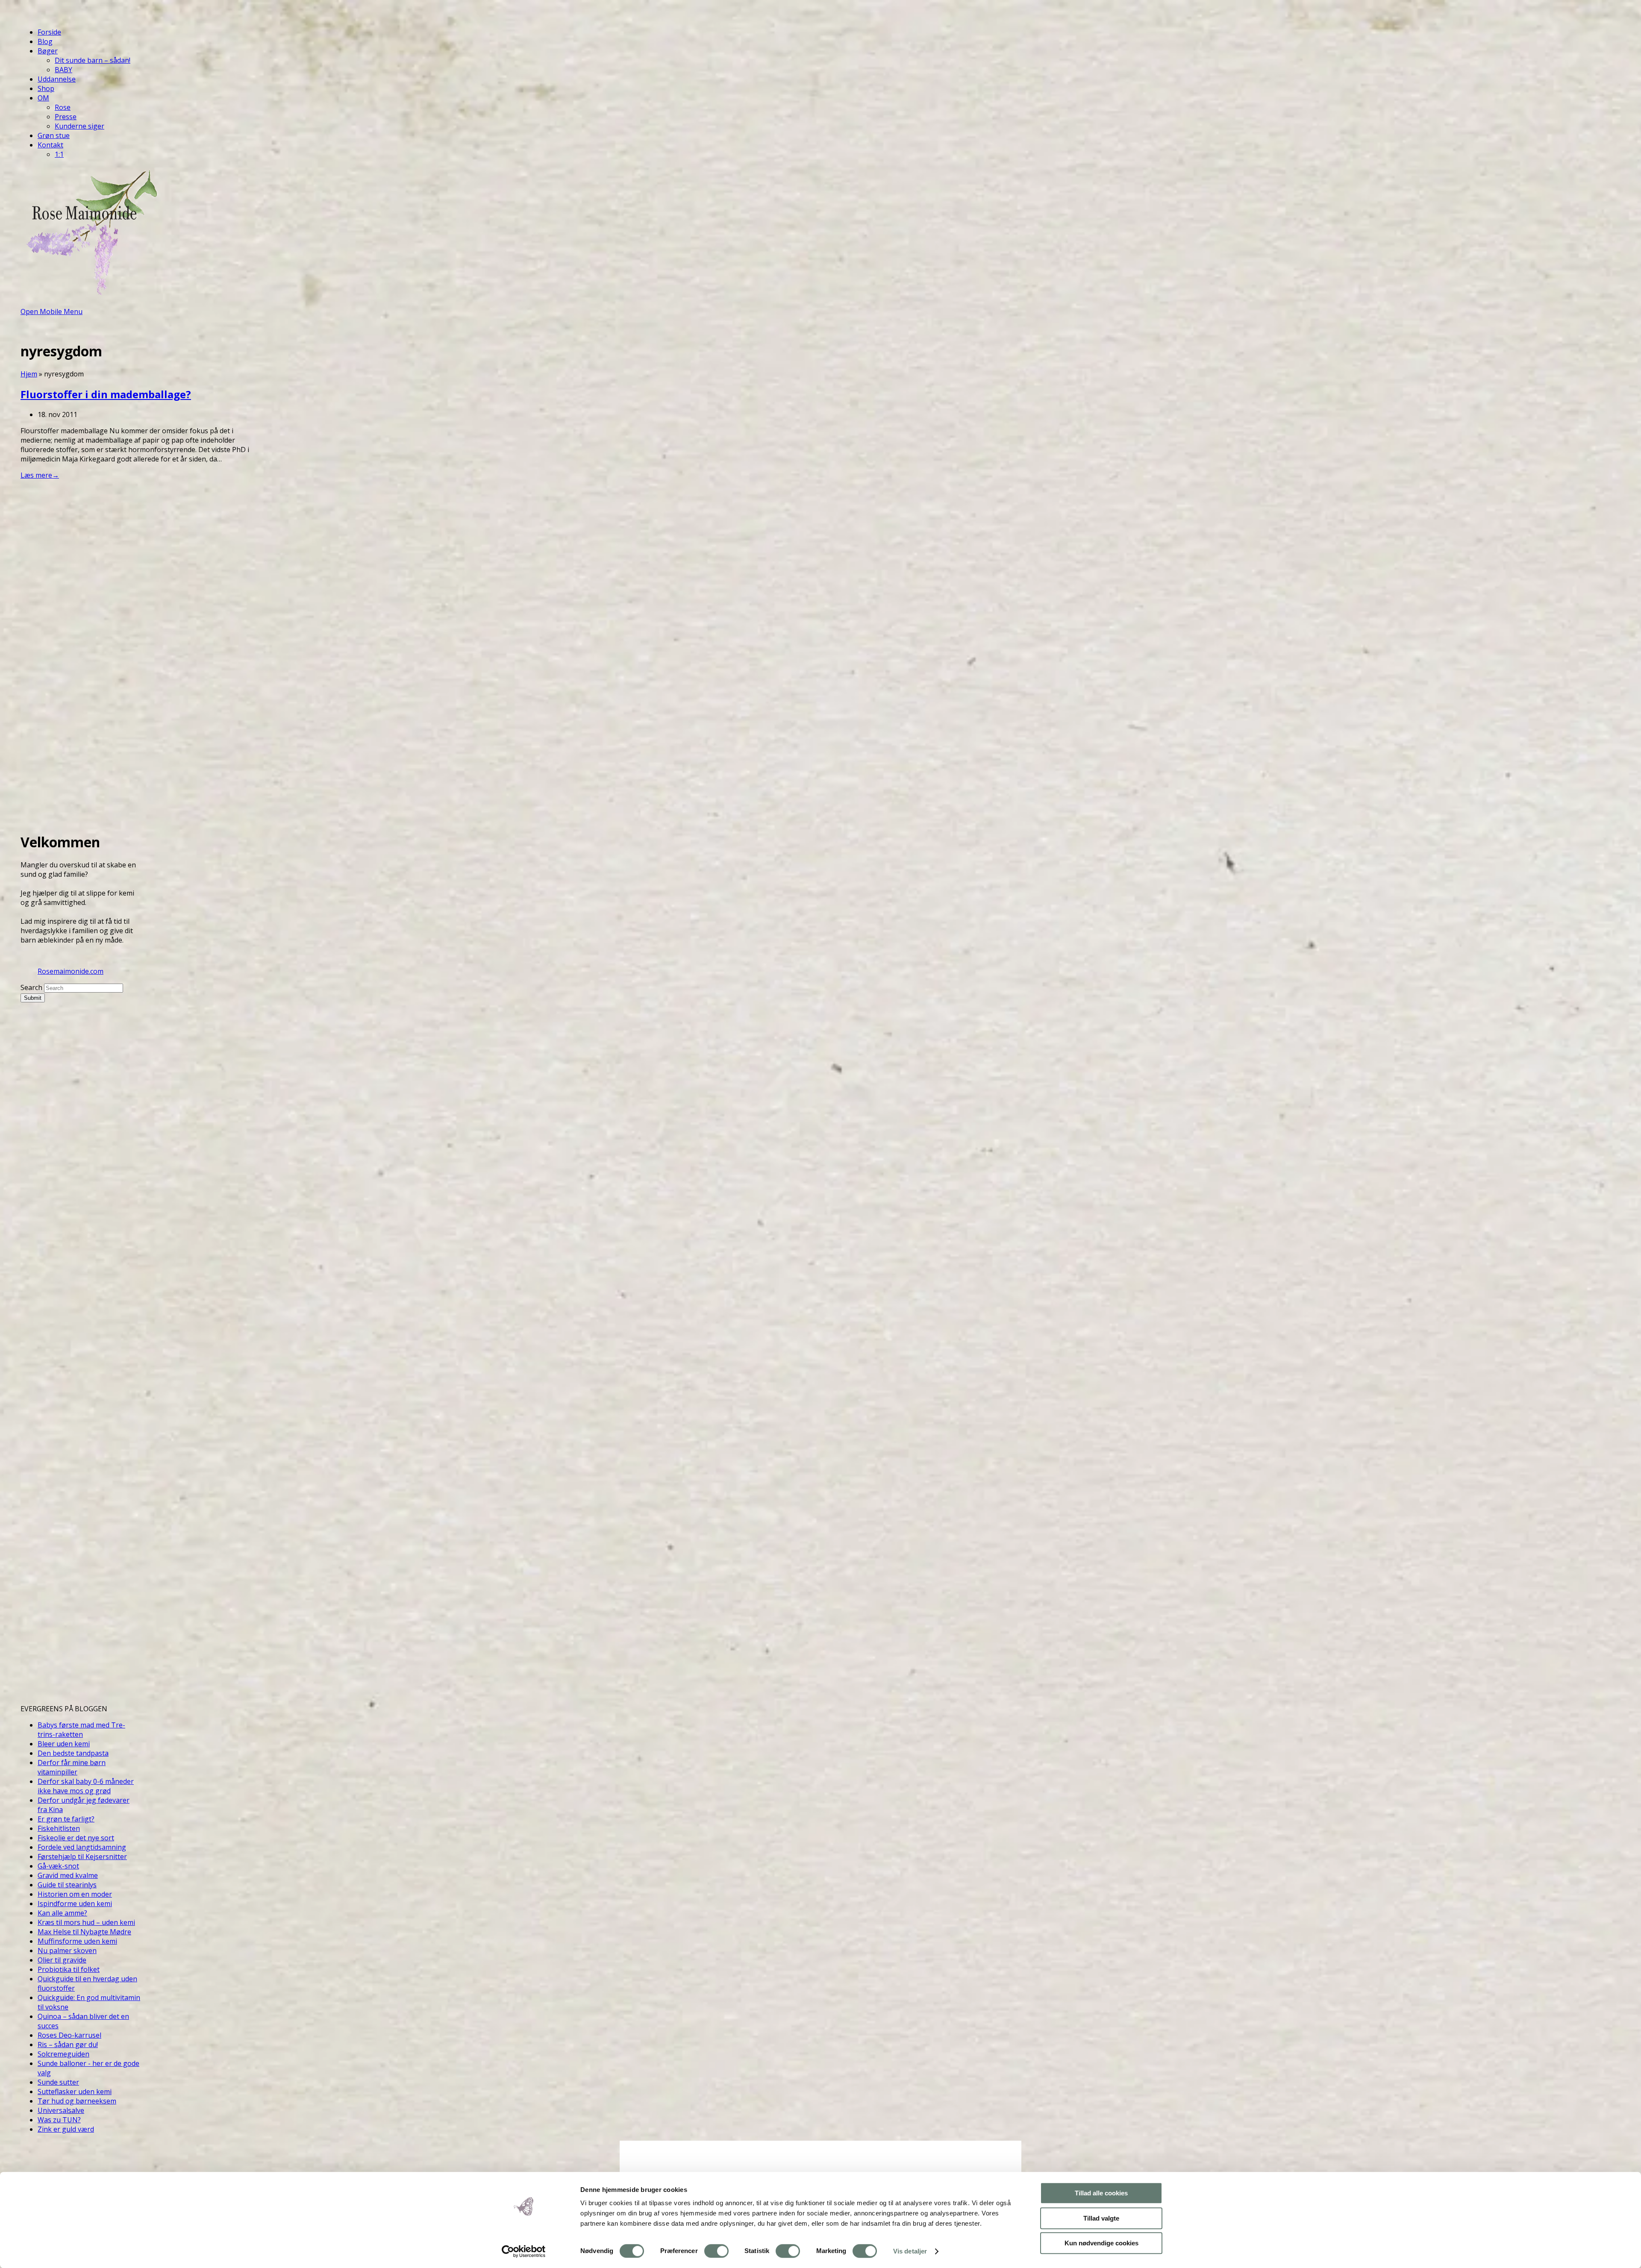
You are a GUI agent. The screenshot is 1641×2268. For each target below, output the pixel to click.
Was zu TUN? (59, 2120)
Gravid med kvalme (68, 1875)
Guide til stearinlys (67, 1885)
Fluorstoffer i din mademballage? (106, 394)
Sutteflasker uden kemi (75, 2092)
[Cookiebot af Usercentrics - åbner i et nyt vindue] (524, 2251)
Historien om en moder (75, 1894)
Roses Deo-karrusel (69, 2035)
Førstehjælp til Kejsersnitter (82, 1857)
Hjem (29, 374)
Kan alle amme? (62, 1913)
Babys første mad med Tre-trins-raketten (81, 1730)
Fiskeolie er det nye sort (76, 1838)
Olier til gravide (62, 1960)
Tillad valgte (1101, 2218)
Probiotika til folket (69, 1969)
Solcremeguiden (63, 2054)
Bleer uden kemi (64, 1744)
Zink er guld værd (66, 2129)
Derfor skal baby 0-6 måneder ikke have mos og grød (86, 1786)
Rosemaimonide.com (71, 971)
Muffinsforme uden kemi (77, 1941)
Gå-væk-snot (58, 1866)
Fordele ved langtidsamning (82, 1847)
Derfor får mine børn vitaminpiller (72, 1767)
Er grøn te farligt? (66, 1819)
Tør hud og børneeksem (77, 2101)
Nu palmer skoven (67, 1951)
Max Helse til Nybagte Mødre (84, 1932)
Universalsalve (61, 2110)
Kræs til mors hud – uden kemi (86, 1922)
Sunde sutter (58, 2082)
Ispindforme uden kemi (75, 1904)
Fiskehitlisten (59, 1828)
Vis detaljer (910, 2251)
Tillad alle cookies (1101, 2193)
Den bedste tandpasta (73, 1753)
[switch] (716, 2251)
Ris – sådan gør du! (68, 2045)
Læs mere (40, 475)
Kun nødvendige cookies (1101, 2243)
